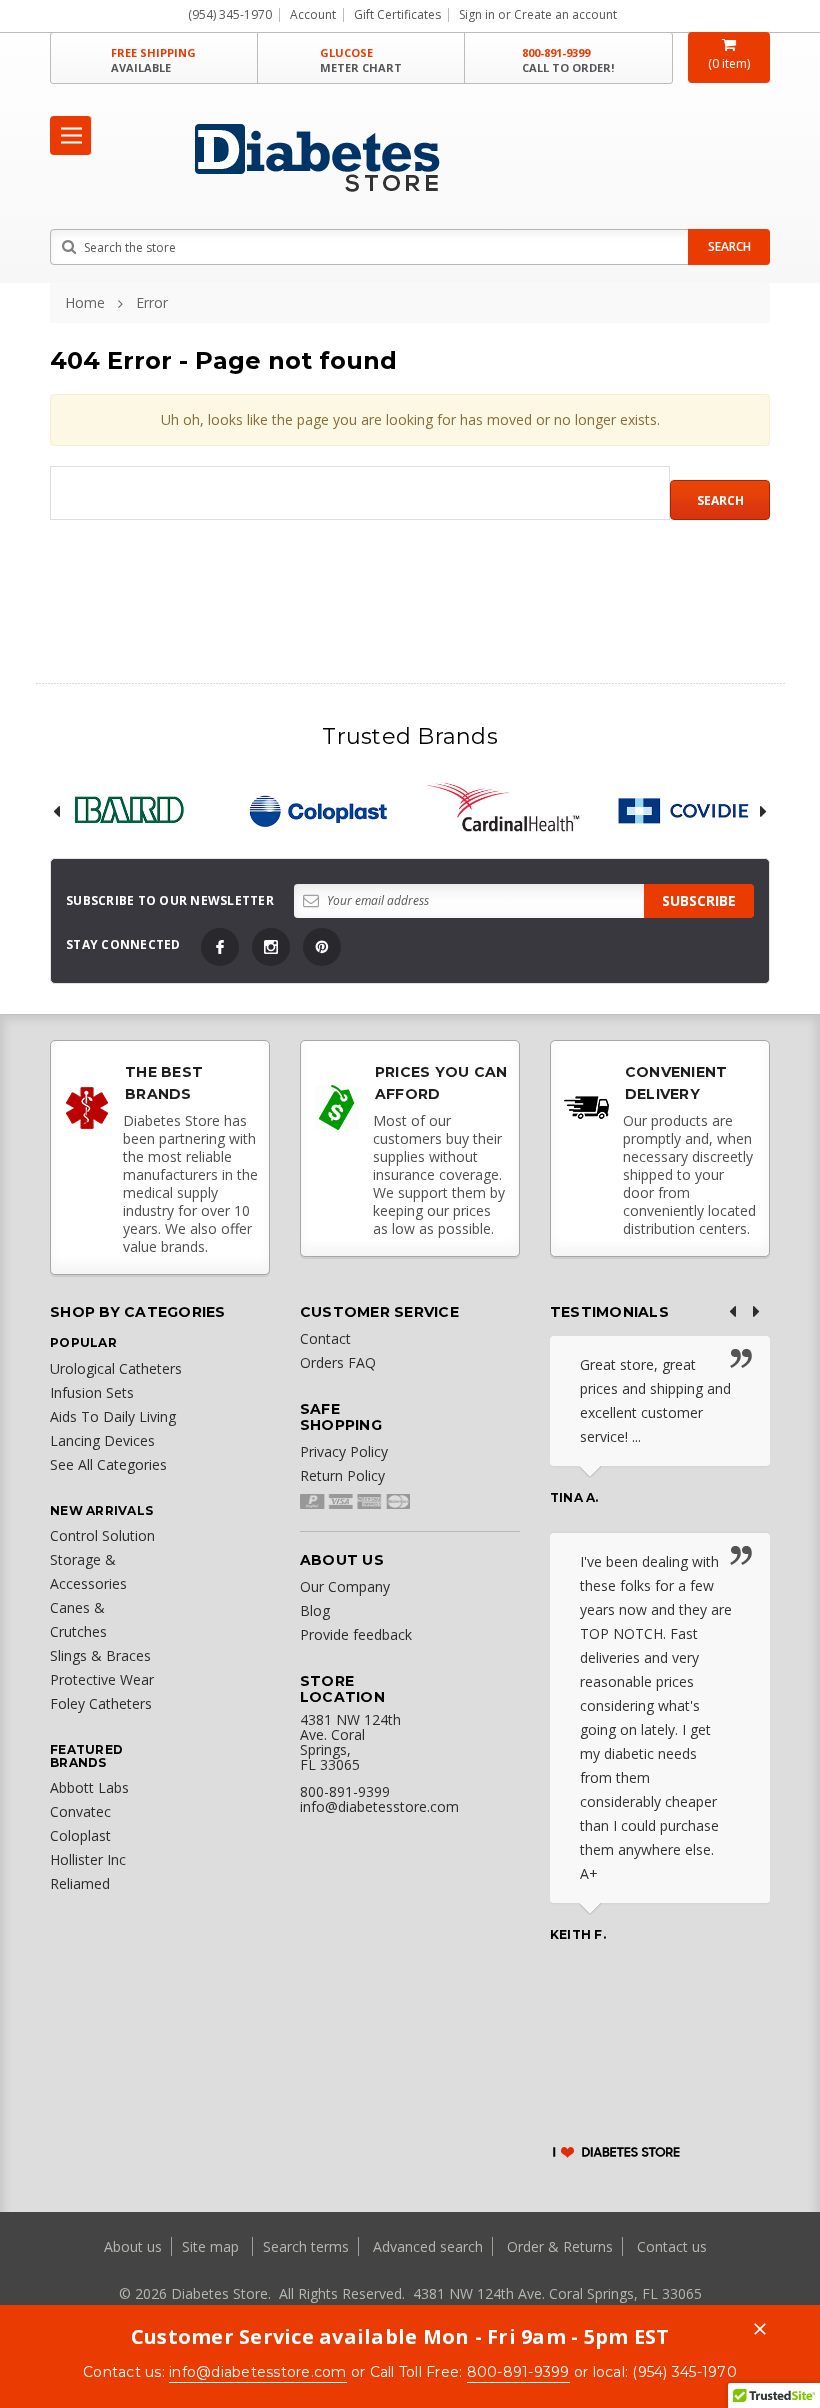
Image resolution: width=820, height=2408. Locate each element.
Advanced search (428, 2246)
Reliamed (80, 1883)
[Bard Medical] (129, 810)
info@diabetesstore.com (258, 2372)
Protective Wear (102, 1679)
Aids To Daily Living (113, 1416)
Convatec (80, 1811)
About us (135, 2246)
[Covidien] (692, 810)
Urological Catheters (116, 1368)
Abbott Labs (89, 1787)
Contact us (672, 2246)
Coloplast (80, 1835)
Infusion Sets (92, 1392)
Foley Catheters (101, 1703)
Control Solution (102, 1535)
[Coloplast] (317, 810)
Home (85, 302)
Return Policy (342, 1475)
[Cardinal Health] (504, 810)
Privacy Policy (344, 1451)
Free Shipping (153, 60)
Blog (315, 1610)
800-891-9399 (568, 60)
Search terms (306, 2246)
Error (152, 302)
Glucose (361, 60)
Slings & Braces (100, 1655)
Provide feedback (356, 1634)
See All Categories (108, 1464)
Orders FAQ (338, 1362)
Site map (212, 2246)
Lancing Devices (102, 1440)
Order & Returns (560, 2246)
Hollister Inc (88, 1859)
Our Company (345, 1586)
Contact (325, 1338)
